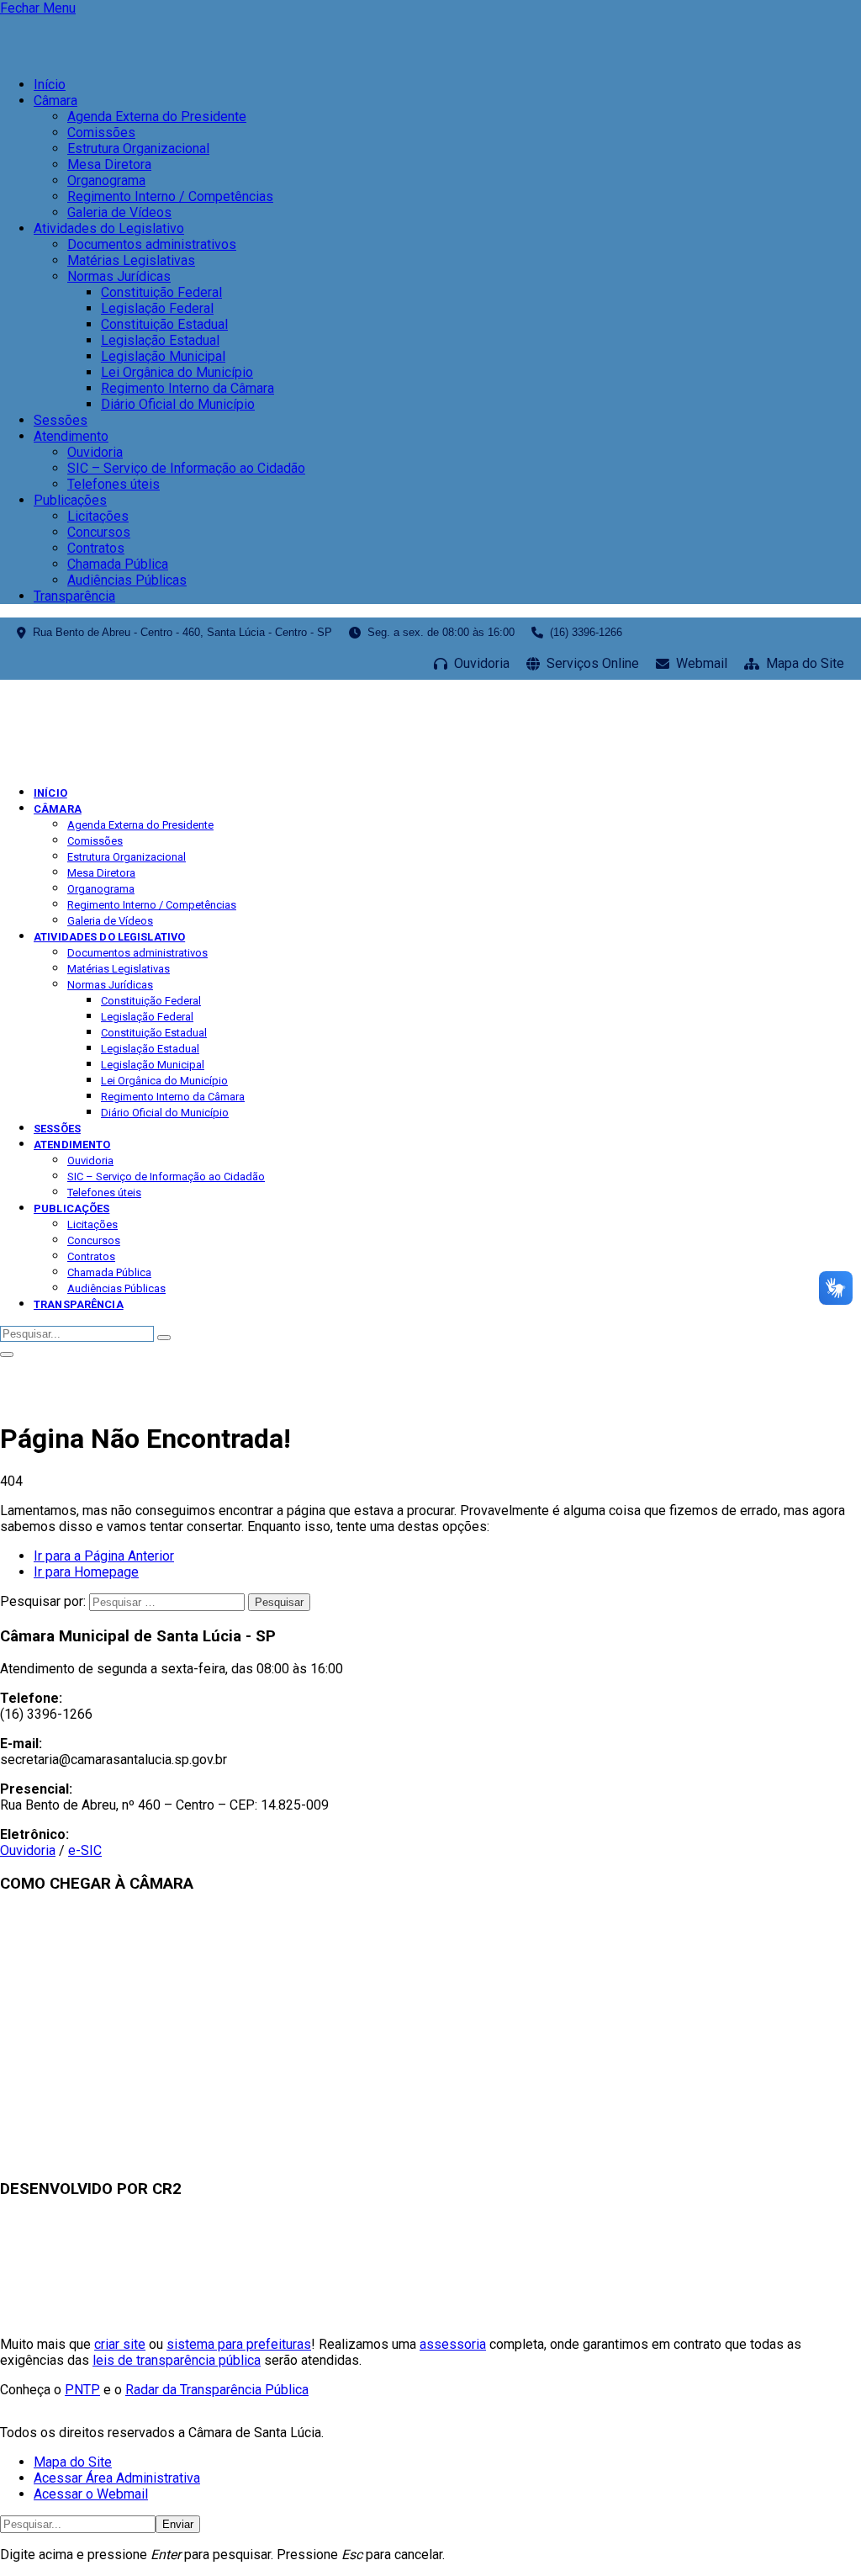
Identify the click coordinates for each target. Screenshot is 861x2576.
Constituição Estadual (164, 324)
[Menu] (7, 1354)
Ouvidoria (95, 452)
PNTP (82, 2390)
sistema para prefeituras (239, 2344)
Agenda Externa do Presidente (157, 117)
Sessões (61, 420)
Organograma (106, 180)
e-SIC (85, 1850)
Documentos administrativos (152, 244)
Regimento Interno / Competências (170, 196)
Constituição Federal (161, 292)
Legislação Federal (157, 308)
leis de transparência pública (177, 2360)
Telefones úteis (114, 484)
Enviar (178, 2524)
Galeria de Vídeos (119, 212)
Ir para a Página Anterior (104, 1556)
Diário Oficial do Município (178, 404)
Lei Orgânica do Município (177, 372)
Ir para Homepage (86, 1572)
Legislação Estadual (160, 340)
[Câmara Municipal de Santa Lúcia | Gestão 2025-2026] (119, 763)
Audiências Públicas (127, 580)
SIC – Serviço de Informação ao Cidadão (186, 468)
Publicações (70, 500)
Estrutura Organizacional (138, 148)
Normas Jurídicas (119, 276)
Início (50, 85)
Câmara (55, 101)
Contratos (96, 548)
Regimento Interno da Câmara (188, 388)
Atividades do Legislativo (109, 228)
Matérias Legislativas (131, 260)
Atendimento (71, 436)
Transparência (74, 596)
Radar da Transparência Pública (217, 2390)
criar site (120, 2344)
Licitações (98, 516)
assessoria (453, 2344)
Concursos (99, 532)
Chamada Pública (118, 564)
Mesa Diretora (109, 164)
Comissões (101, 133)
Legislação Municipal (163, 356)
